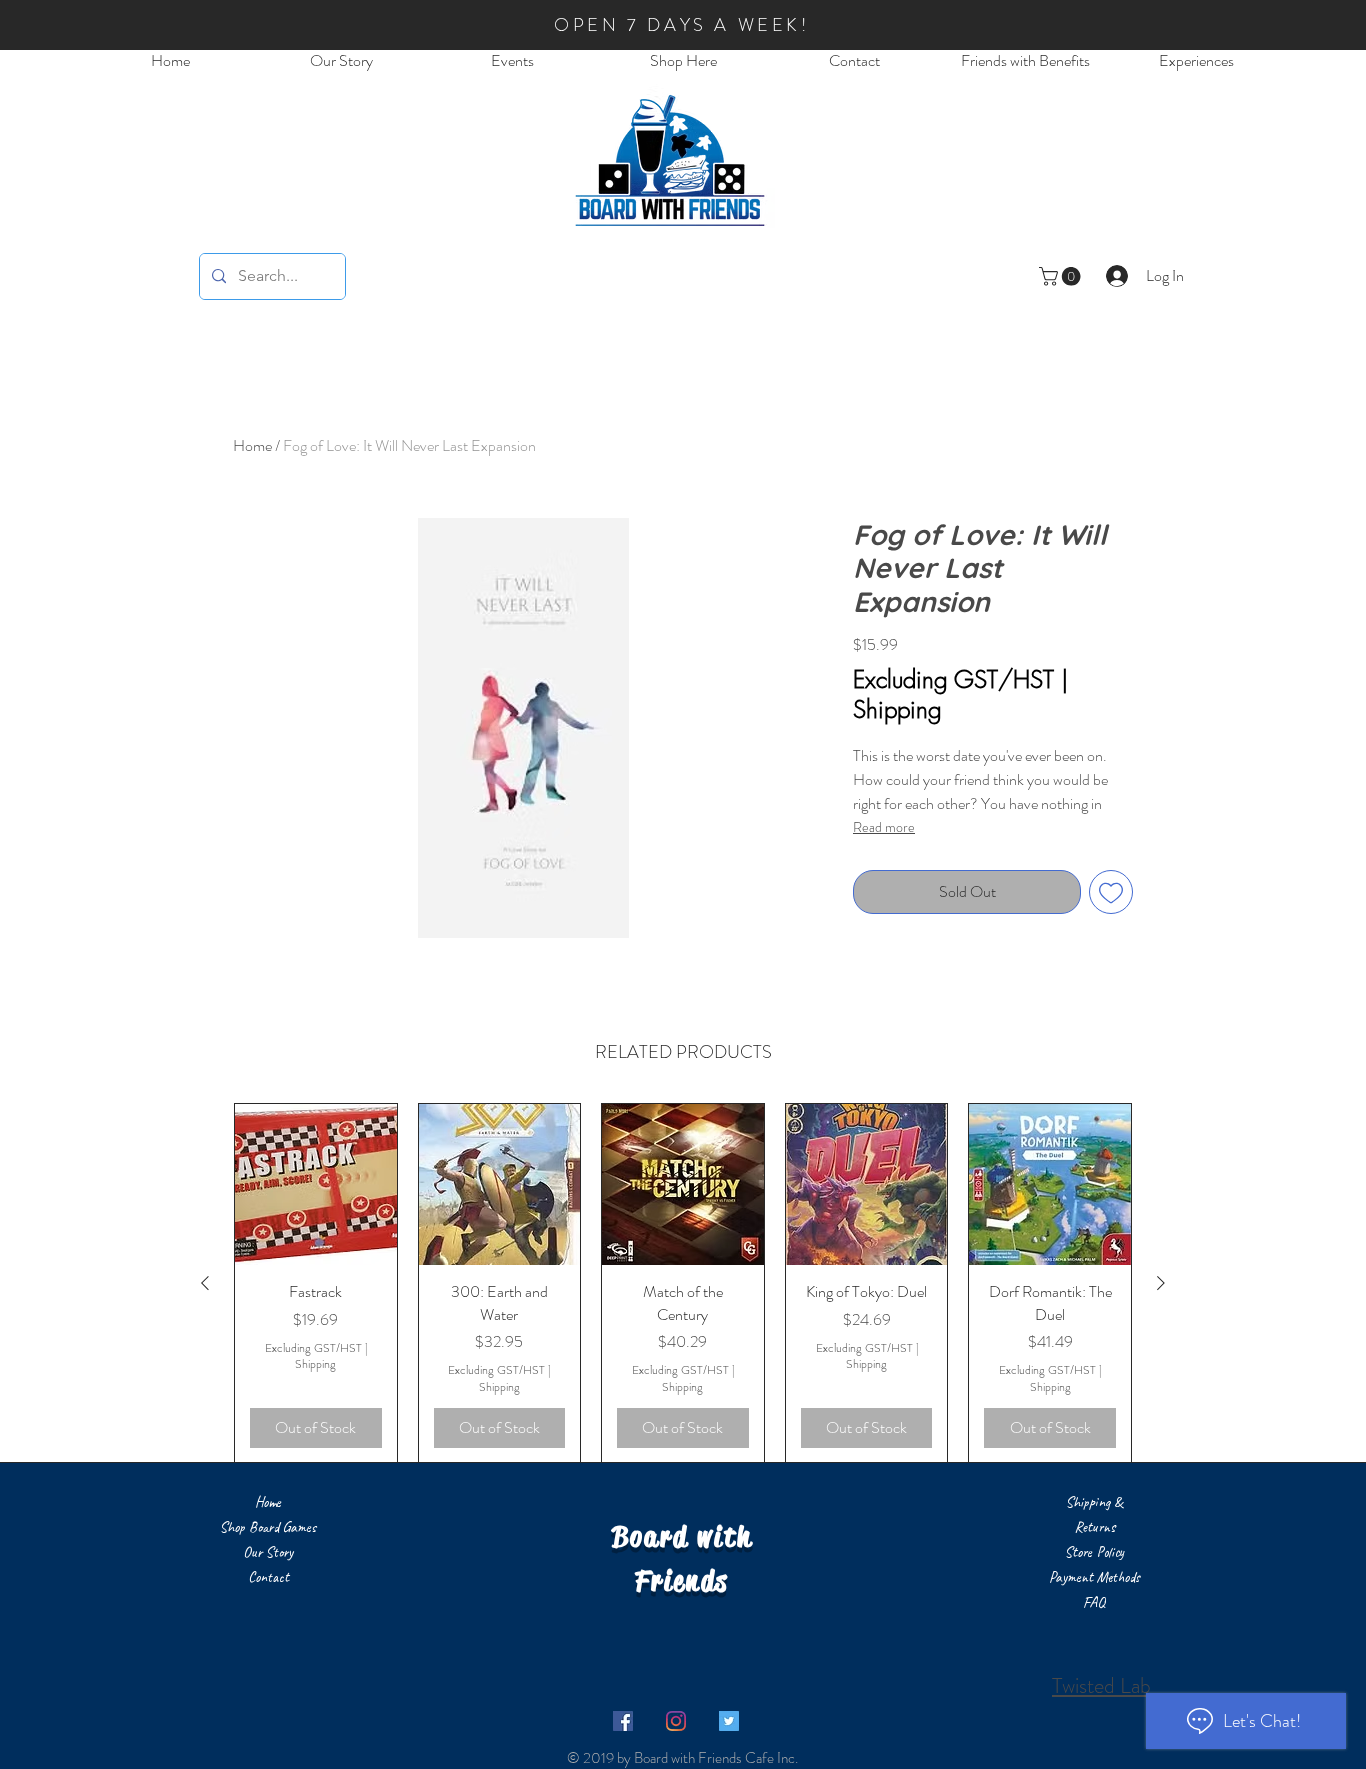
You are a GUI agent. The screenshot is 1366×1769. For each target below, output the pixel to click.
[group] (683, 1283)
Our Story (268, 1552)
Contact (268, 1577)
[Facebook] (623, 1721)
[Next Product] (1161, 1283)
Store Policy (1094, 1552)
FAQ (1094, 1602)
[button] (1062, 276)
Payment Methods (1094, 1577)
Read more (884, 827)
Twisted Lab (1101, 1685)
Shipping (897, 709)
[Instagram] (676, 1721)
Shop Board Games (268, 1527)
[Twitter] (729, 1721)
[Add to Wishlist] (1111, 892)
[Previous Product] (205, 1283)
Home (252, 445)
